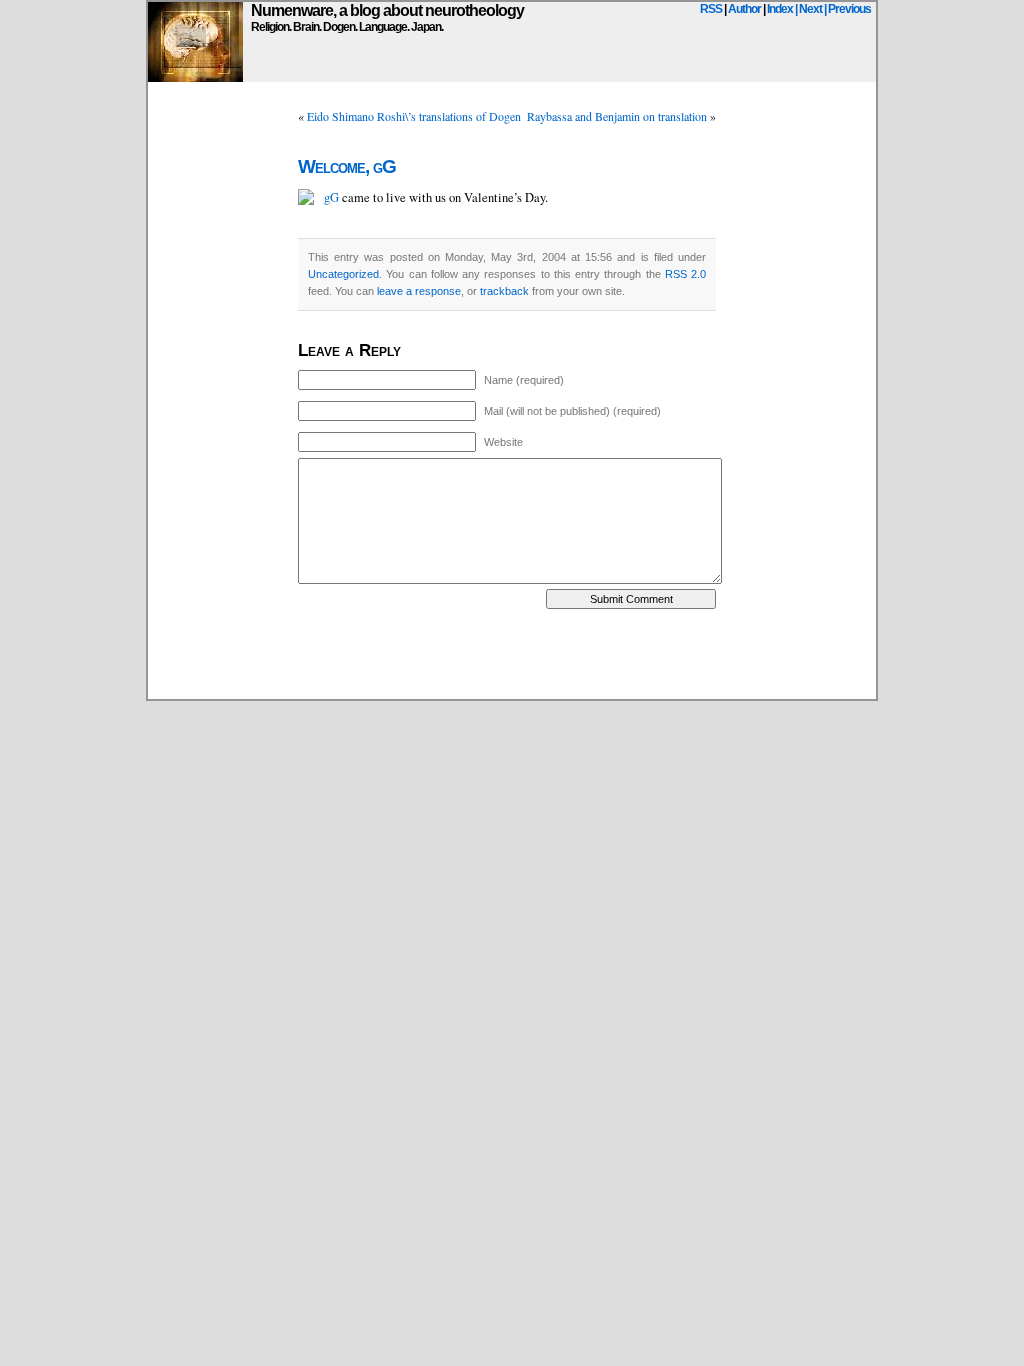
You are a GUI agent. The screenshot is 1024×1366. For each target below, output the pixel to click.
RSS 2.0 (685, 274)
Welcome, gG (347, 166)
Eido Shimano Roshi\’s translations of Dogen (414, 116)
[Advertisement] (512, 654)
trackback (504, 291)
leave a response (419, 291)
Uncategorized (343, 274)
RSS (711, 9)
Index (780, 9)
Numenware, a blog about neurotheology (387, 10)
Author (744, 9)
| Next (808, 9)
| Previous (847, 9)
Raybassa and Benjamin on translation (617, 116)
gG (331, 197)
